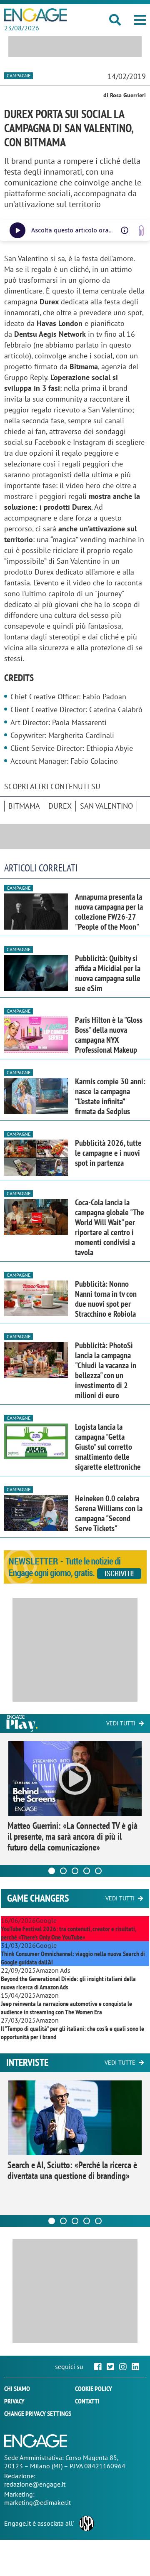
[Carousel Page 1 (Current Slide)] (52, 1871)
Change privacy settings (38, 2413)
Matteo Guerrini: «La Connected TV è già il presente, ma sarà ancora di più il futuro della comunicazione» (72, 1836)
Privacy (14, 2401)
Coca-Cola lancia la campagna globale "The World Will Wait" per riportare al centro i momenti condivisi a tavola (110, 1227)
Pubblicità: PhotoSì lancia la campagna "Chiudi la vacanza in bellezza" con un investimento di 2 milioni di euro (106, 1370)
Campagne (19, 75)
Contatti (87, 2401)
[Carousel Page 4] (87, 1871)
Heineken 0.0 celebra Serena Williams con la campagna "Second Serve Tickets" (109, 1513)
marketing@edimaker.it (37, 2502)
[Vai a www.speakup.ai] (141, 231)
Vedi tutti (121, 1723)
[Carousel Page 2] (63, 1871)
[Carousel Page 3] (75, 1871)
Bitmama (24, 806)
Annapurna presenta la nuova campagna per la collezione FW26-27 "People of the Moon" (109, 912)
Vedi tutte (120, 2063)
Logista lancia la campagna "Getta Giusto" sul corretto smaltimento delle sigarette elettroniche (108, 1447)
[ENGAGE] (35, 15)
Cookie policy (94, 2388)
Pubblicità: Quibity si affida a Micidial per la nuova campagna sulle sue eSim (108, 973)
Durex (60, 806)
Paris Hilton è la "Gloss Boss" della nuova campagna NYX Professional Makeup (109, 1035)
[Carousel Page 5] (98, 1871)
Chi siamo (17, 2388)
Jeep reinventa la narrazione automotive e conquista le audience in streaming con (66, 2008)
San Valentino (106, 806)
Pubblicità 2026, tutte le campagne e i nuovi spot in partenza (108, 1153)
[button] (140, 20)
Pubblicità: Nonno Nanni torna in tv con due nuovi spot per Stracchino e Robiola (106, 1299)
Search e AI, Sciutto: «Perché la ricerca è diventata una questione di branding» (72, 2170)
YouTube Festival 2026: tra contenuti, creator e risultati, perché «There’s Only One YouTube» (68, 1933)
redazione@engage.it (35, 2484)
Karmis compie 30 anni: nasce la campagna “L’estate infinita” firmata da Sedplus (110, 1096)
